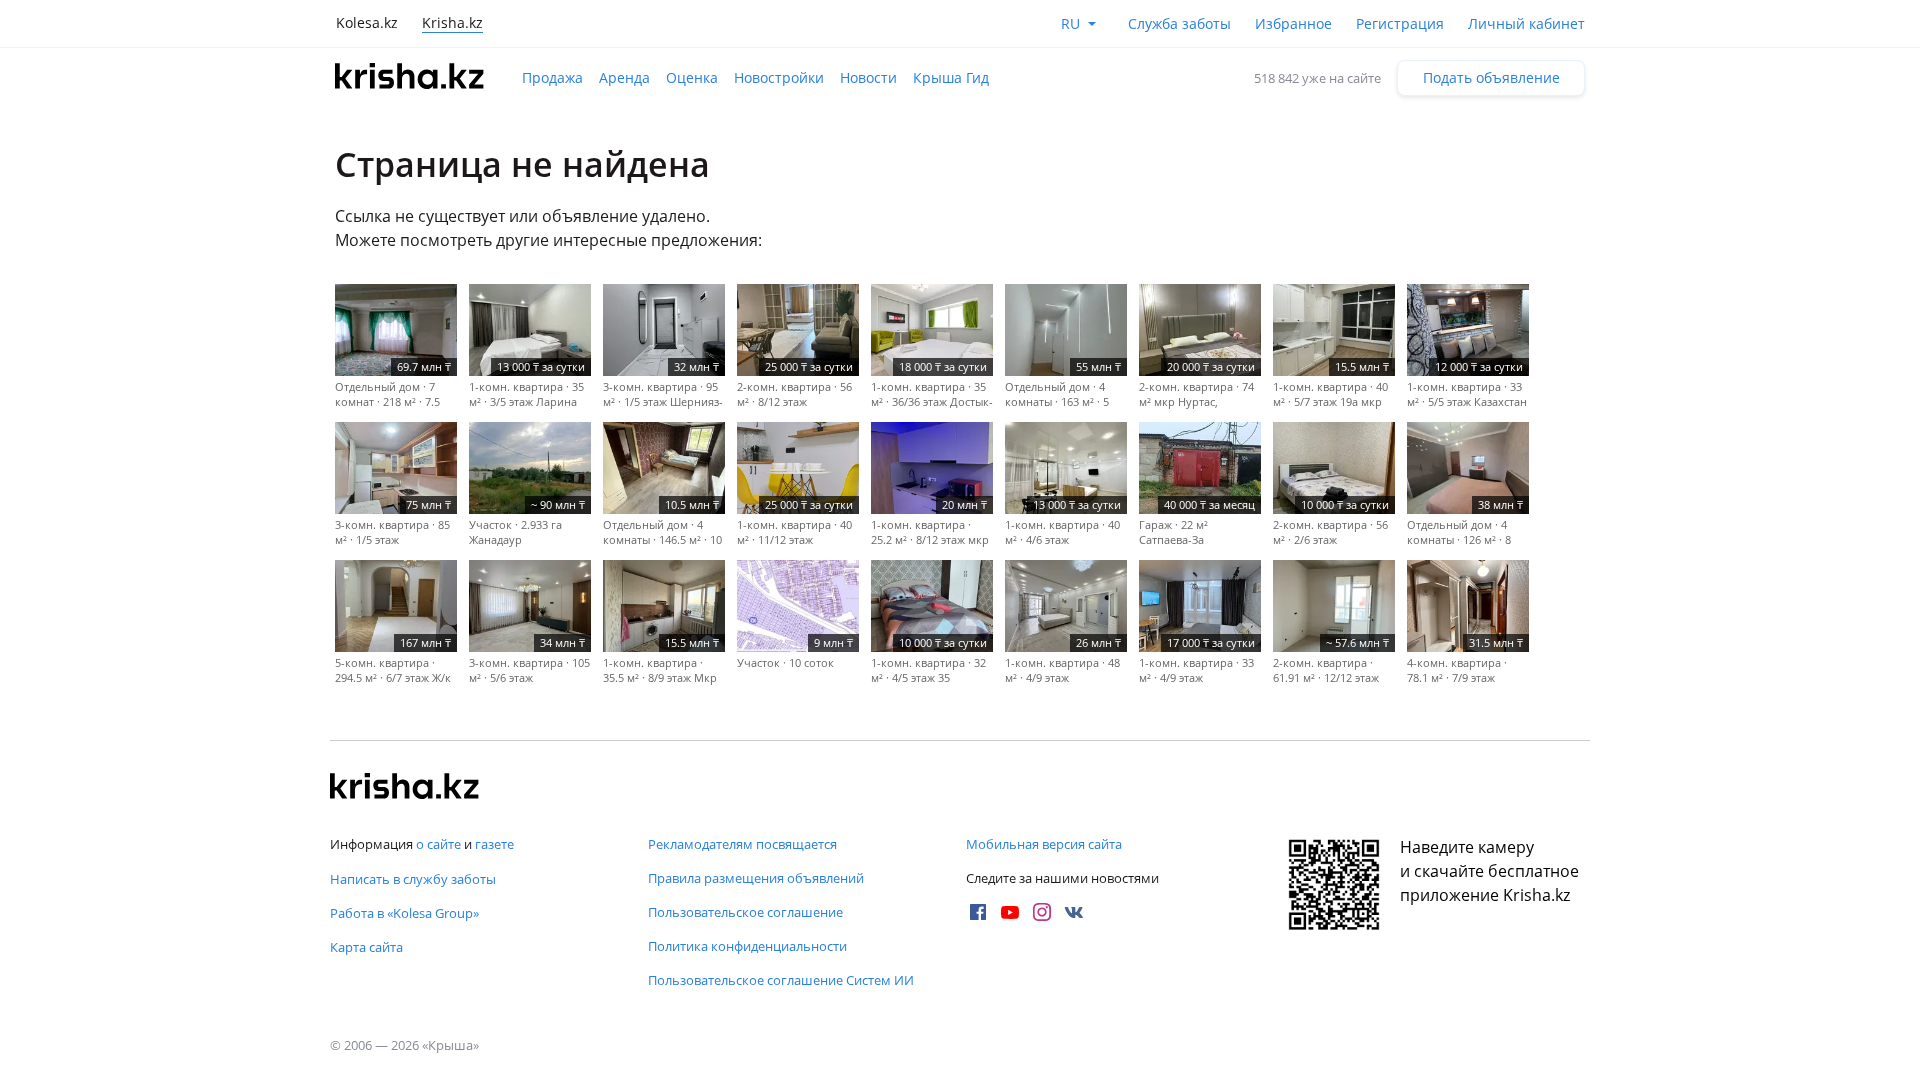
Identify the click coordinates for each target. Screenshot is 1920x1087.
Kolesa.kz (367, 22)
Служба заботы (1179, 23)
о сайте (438, 844)
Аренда (624, 77)
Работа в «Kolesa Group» (404, 913)
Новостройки (779, 77)
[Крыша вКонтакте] (1074, 912)
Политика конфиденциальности (747, 946)
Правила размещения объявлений (756, 878)
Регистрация (1400, 23)
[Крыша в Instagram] (1042, 912)
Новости (868, 77)
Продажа (552, 77)
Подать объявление (1491, 77)
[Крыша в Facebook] (978, 912)
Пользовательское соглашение (745, 912)
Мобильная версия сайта (1044, 844)
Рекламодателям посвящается (742, 844)
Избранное (1293, 23)
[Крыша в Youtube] (1010, 912)
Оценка (692, 77)
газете (494, 844)
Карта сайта (366, 947)
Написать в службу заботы (413, 879)
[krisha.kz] (405, 788)
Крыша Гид (951, 77)
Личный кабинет (1526, 23)
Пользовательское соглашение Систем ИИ (781, 980)
